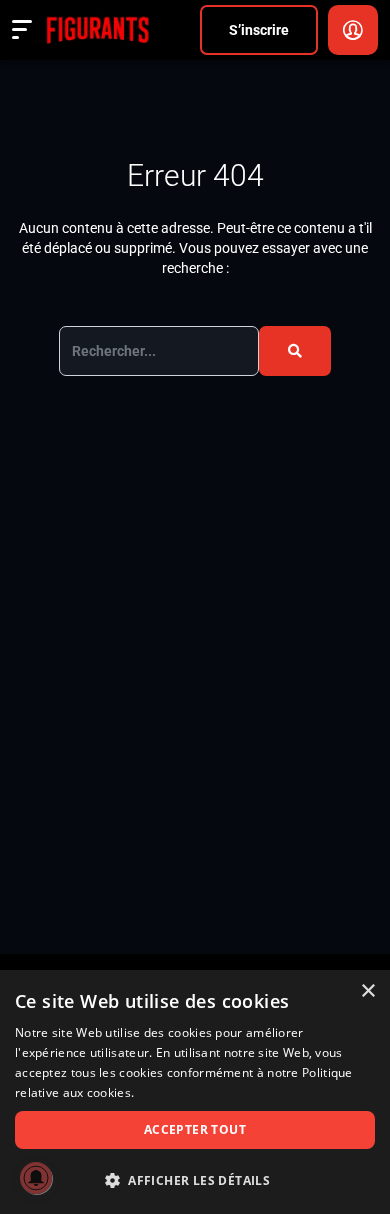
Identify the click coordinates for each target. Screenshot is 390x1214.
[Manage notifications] (36, 1178)
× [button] (367, 991)
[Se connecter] (353, 30)
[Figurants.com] (97, 30)
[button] (195, 1180)
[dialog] (195, 1092)
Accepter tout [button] (195, 1129)
